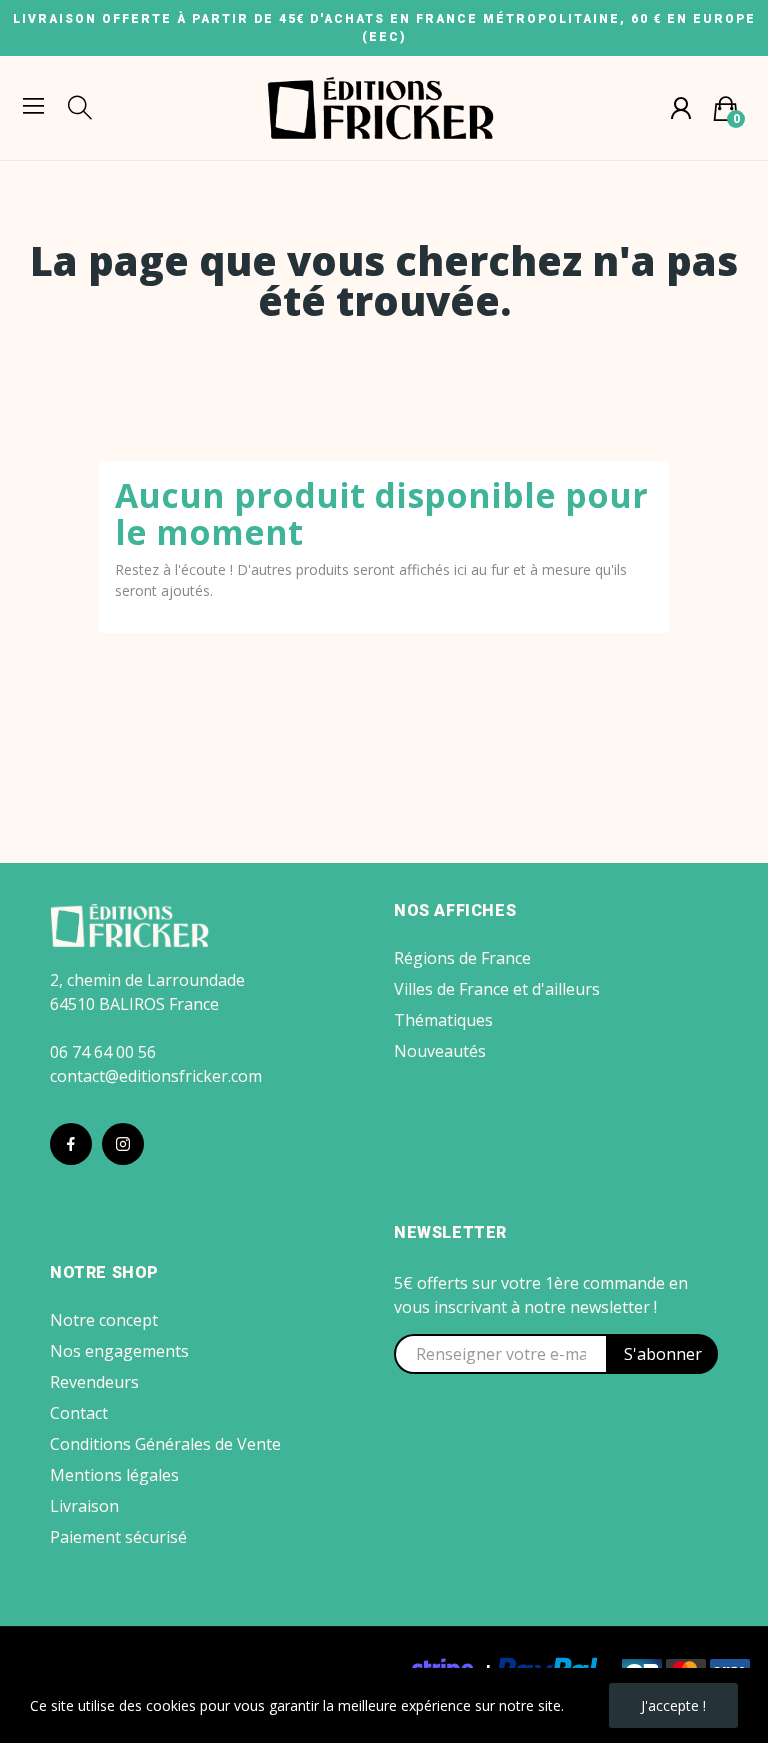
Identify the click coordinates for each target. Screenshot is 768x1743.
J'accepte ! (673, 1705)
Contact (79, 1413)
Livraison (84, 1506)
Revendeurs (94, 1382)
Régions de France (462, 958)
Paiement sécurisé (118, 1537)
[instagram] (123, 1144)
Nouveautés (440, 1051)
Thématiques (443, 1020)
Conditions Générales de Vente (165, 1444)
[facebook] (71, 1144)
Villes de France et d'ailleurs (497, 989)
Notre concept (104, 1320)
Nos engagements (119, 1351)
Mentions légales (114, 1475)
